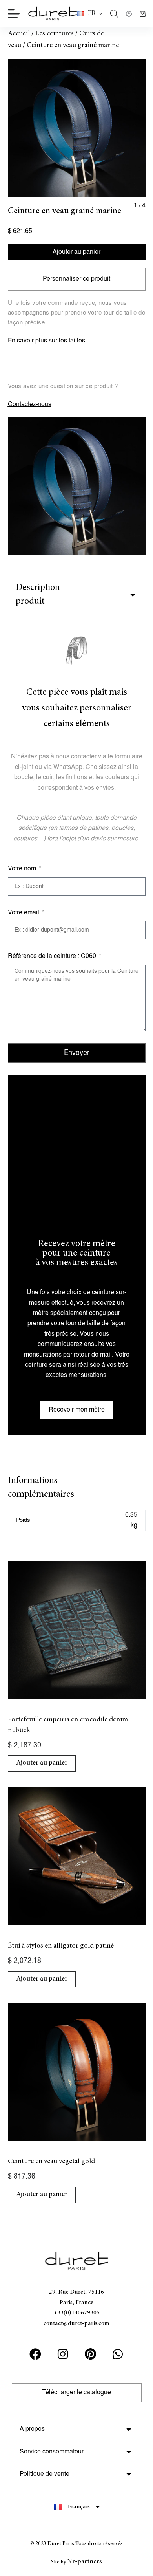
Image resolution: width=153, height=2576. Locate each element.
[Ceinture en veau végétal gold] (77, 2072)
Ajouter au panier (76, 252)
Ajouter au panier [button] (42, 1763)
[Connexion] (129, 14)
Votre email (24, 913)
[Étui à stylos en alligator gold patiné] (77, 1856)
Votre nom (23, 869)
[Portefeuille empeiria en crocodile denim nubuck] (77, 1630)
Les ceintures (55, 34)
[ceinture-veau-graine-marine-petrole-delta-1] (77, 128)
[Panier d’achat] (143, 14)
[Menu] (14, 14)
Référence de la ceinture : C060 (53, 956)
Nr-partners (85, 2562)
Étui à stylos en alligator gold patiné (61, 1946)
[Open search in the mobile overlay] (114, 14)
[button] (90, 14)
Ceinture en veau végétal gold (51, 2162)
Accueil (19, 34)
